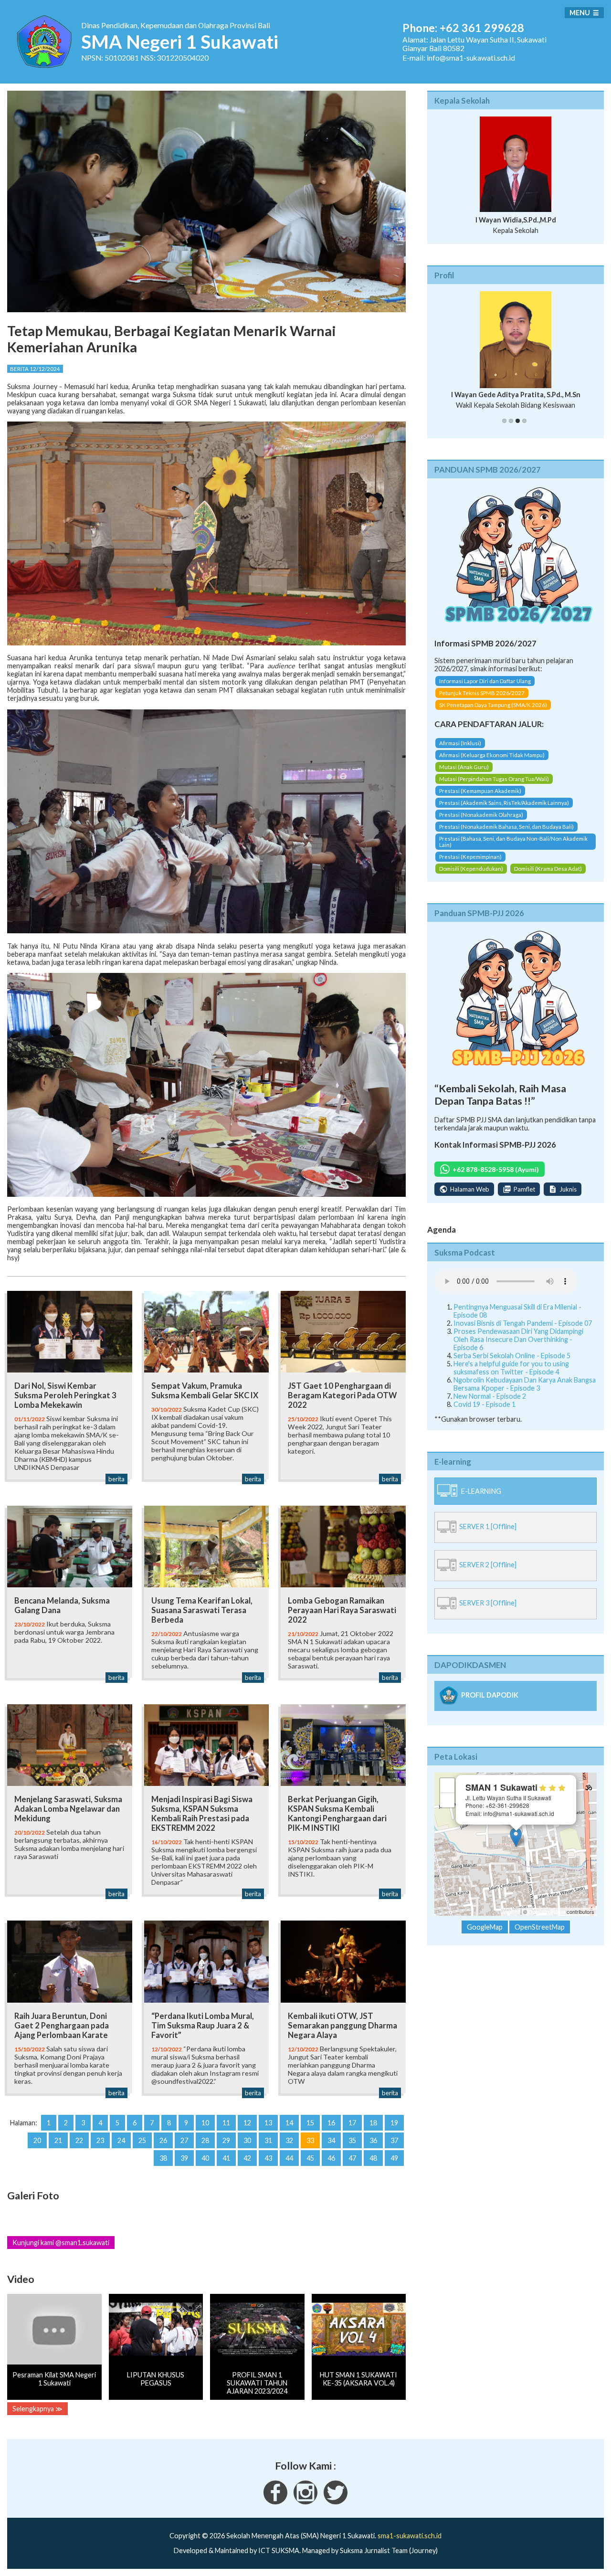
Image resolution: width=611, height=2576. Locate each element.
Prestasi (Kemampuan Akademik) (480, 799)
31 (268, 2140)
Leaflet (511, 1920)
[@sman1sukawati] (336, 2502)
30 (247, 2140)
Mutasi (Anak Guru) (464, 775)
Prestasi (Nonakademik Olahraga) (481, 823)
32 (289, 2140)
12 (247, 2123)
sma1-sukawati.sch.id (410, 2536)
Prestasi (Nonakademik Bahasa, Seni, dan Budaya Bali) (506, 835)
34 (331, 2140)
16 (331, 2123)
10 (205, 2123)
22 (79, 2140)
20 (37, 2140)
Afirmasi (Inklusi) (460, 751)
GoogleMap (485, 1936)
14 (289, 2123)
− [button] (448, 1809)
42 (247, 2158)
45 (310, 2158)
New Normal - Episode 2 (490, 1404)
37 (394, 2140)
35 (352, 2140)
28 (205, 2140)
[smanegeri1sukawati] (275, 2502)
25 (142, 2140)
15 (310, 2123)
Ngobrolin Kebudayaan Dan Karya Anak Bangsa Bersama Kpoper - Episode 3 (525, 1392)
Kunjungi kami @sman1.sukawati (61, 2243)
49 (394, 2158)
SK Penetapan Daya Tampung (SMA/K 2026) (493, 713)
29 (226, 2140)
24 (121, 2140)
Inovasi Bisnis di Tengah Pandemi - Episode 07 (523, 1331)
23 (100, 2140)
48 (373, 2158)
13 (268, 2123)
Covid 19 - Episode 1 (485, 1412)
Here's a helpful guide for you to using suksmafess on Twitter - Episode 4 (511, 1376)
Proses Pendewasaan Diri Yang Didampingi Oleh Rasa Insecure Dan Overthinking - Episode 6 (518, 1347)
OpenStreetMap (547, 1920)
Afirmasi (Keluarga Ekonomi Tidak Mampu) (492, 763)
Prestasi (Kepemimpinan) (470, 865)
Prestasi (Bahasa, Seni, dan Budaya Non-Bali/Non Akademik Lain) (513, 850)
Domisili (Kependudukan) (471, 877)
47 (352, 2158)
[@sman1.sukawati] (305, 2502)
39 (184, 2158)
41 (226, 2158)
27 (184, 2140)
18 (373, 2123)
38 (163, 2158)
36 (373, 2140)
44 (289, 2158)
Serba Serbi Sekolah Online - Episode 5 (512, 1364)
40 (205, 2158)
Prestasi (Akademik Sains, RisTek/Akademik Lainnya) (504, 811)
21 (58, 2140)
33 (310, 2140)
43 (268, 2158)
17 (352, 2123)
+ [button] (448, 1794)
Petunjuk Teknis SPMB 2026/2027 (482, 702)
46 (331, 2158)
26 (163, 2140)
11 (226, 2123)
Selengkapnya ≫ (37, 2409)
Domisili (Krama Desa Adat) (548, 877)
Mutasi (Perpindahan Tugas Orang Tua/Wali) (494, 787)
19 (394, 2123)
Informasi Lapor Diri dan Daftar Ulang (485, 690)
